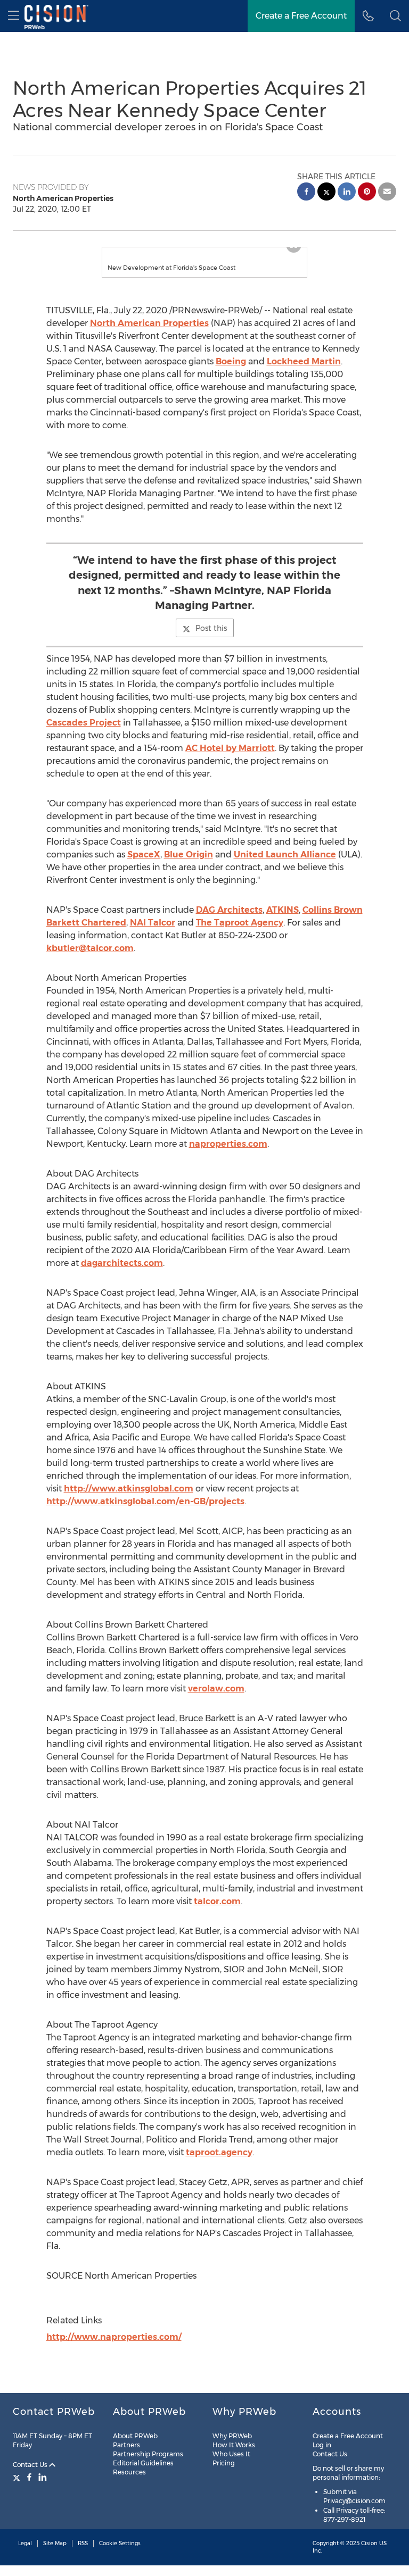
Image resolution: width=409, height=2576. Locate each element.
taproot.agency (219, 2152)
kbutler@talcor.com (90, 948)
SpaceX (144, 855)
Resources (129, 2472)
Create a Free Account (301, 16)
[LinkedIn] (43, 2477)
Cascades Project (84, 723)
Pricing (224, 2463)
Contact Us (31, 2465)
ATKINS (283, 910)
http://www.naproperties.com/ (114, 2337)
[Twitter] (18, 2477)
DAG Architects (229, 910)
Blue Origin (189, 855)
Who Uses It (231, 2454)
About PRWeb (135, 2436)
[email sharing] (387, 193)
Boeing (231, 361)
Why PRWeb (232, 2436)
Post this (211, 628)
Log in (322, 2445)
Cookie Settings (120, 2543)
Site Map (55, 2543)
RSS (83, 2543)
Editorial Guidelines (143, 2463)
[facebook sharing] (306, 193)
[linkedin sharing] (347, 193)
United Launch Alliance (285, 855)
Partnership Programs (148, 2454)
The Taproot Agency (240, 923)
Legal (25, 2543)
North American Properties (149, 323)
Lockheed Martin (304, 361)
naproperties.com (228, 1144)
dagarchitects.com (122, 1263)
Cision (369, 2543)
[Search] (395, 16)
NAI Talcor (153, 923)
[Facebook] (29, 2477)
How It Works (234, 2445)
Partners (126, 2445)
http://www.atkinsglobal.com (129, 1489)
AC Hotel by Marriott (230, 748)
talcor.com (217, 1901)
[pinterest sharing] (367, 193)
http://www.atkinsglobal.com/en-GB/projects (145, 1501)
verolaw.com (216, 1689)
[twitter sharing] (326, 193)
